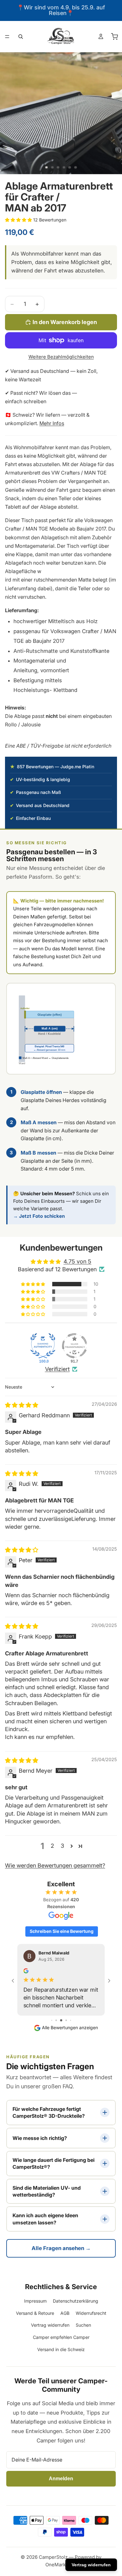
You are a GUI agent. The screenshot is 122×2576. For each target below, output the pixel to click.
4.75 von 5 (77, 1261)
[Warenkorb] (114, 37)
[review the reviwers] (26, 1971)
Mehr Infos (52, 423)
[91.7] (74, 1346)
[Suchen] (21, 37)
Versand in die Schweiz (61, 2349)
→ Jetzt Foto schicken (39, 1216)
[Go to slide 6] (71, 2020)
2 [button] (52, 1846)
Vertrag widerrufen (50, 2325)
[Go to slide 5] (66, 2020)
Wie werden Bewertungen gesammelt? (55, 1865)
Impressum (35, 2301)
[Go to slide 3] (56, 2020)
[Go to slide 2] (52, 2020)
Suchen (83, 2325)
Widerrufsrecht (91, 2313)
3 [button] (62, 1846)
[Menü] (7, 37)
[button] (19, 220)
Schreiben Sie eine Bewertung (62, 1931)
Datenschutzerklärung (76, 2301)
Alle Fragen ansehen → (61, 2248)
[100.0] (43, 1346)
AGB (65, 2313)
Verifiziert (57, 1369)
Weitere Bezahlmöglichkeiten (61, 357)
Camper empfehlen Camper (61, 2337)
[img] (22, 1405)
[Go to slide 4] (61, 2020)
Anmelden (61, 2479)
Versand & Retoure (35, 2313)
